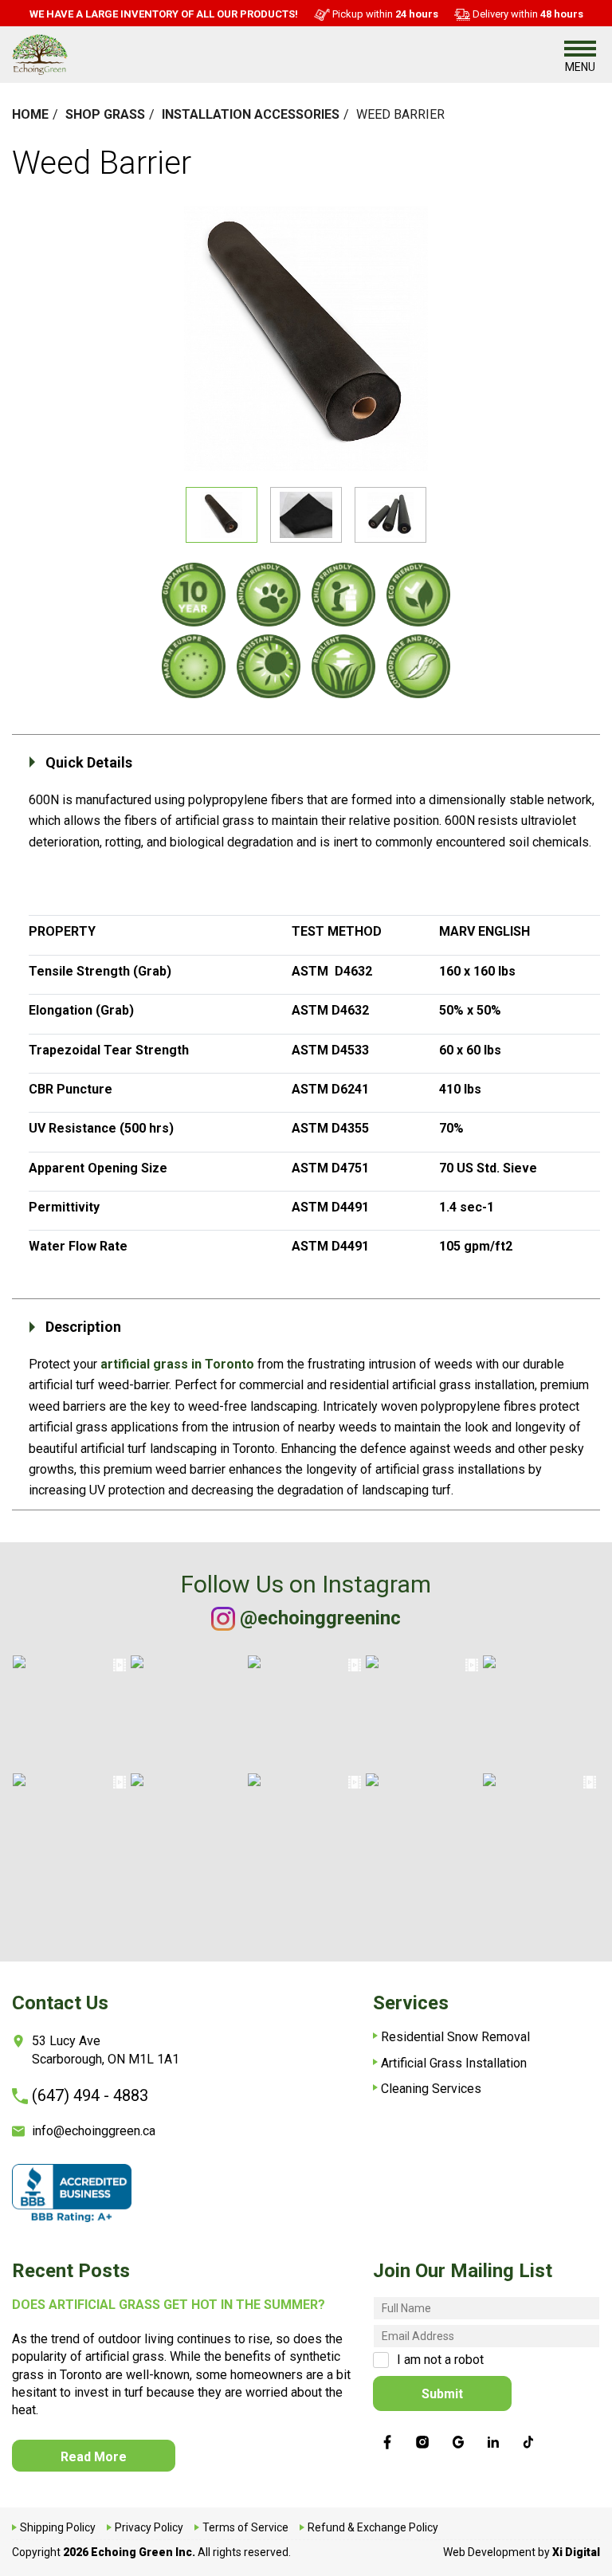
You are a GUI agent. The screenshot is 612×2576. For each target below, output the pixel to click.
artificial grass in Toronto (177, 1364)
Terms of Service (245, 2527)
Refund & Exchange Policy (373, 2527)
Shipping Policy (58, 2527)
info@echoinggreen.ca (94, 2131)
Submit (442, 2394)
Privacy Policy (149, 2527)
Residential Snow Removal (455, 2037)
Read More (94, 2457)
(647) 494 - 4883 (90, 2095)
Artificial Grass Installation (454, 2063)
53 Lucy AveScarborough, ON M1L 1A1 (106, 2050)
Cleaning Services (431, 2089)
